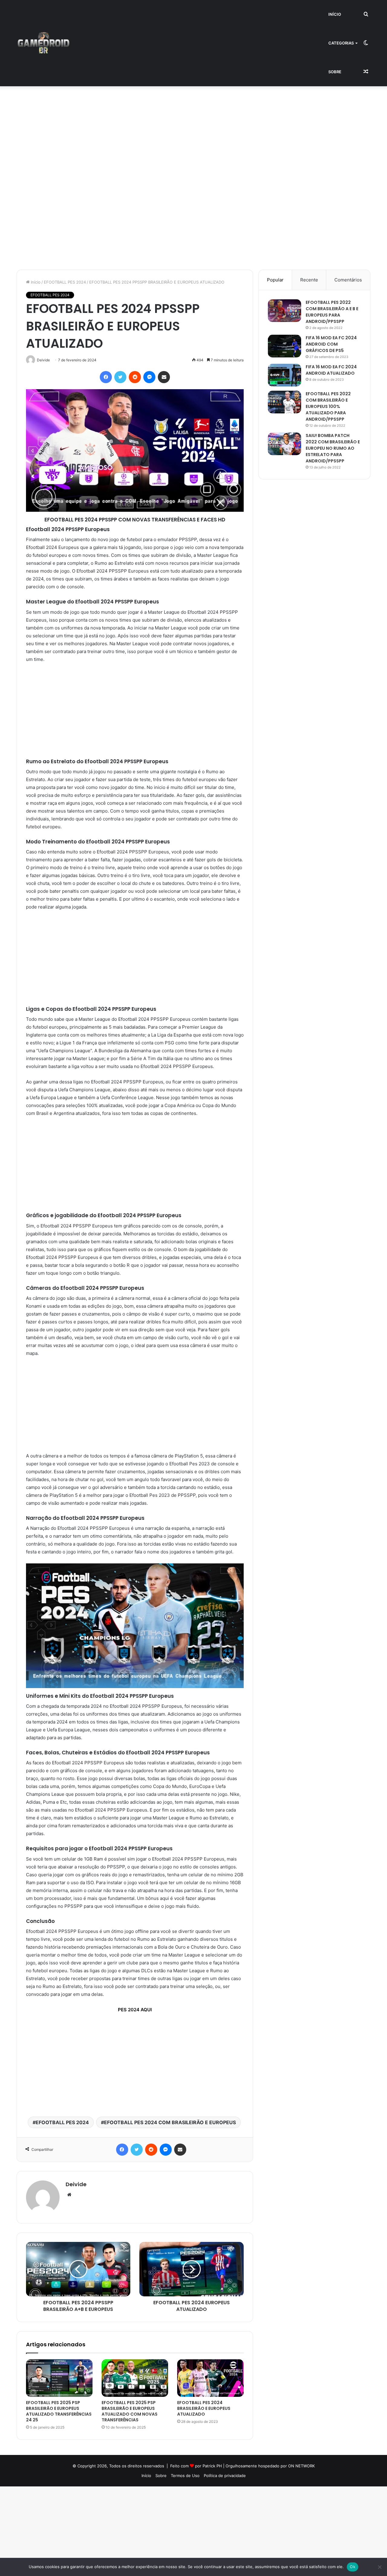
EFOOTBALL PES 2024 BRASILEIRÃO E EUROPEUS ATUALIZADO (204, 2408)
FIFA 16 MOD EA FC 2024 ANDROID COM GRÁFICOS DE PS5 (331, 344)
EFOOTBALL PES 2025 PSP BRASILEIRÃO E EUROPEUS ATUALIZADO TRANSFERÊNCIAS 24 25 (59, 2411)
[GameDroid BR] (44, 43)
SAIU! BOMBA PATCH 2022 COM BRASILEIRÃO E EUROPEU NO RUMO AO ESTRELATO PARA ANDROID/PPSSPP (333, 448)
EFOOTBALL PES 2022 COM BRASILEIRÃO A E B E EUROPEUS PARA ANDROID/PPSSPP (332, 312)
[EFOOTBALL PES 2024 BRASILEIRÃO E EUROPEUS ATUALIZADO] (210, 2378)
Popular (275, 280)
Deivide (76, 2184)
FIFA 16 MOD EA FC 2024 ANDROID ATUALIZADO (331, 370)
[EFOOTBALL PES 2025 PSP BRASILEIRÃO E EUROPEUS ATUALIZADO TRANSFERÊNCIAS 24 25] (59, 2378)
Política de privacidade (225, 2476)
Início (335, 14)
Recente (309, 280)
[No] (379, 2567)
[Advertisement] (181, 131)
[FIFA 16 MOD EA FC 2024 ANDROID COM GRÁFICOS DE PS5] (285, 346)
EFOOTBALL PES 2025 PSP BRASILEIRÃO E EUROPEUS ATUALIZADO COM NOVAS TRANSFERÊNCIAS (130, 2411)
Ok (353, 2567)
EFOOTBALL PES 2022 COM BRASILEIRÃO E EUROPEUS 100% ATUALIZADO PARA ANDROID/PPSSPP (328, 406)
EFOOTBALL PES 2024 (65, 282)
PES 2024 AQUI (135, 2010)
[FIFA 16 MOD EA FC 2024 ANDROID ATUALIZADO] (285, 375)
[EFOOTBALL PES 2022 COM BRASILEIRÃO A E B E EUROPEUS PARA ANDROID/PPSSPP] (285, 311)
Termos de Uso (185, 2476)
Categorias (341, 43)
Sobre (335, 72)
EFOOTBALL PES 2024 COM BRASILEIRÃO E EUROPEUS (170, 2122)
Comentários (348, 280)
